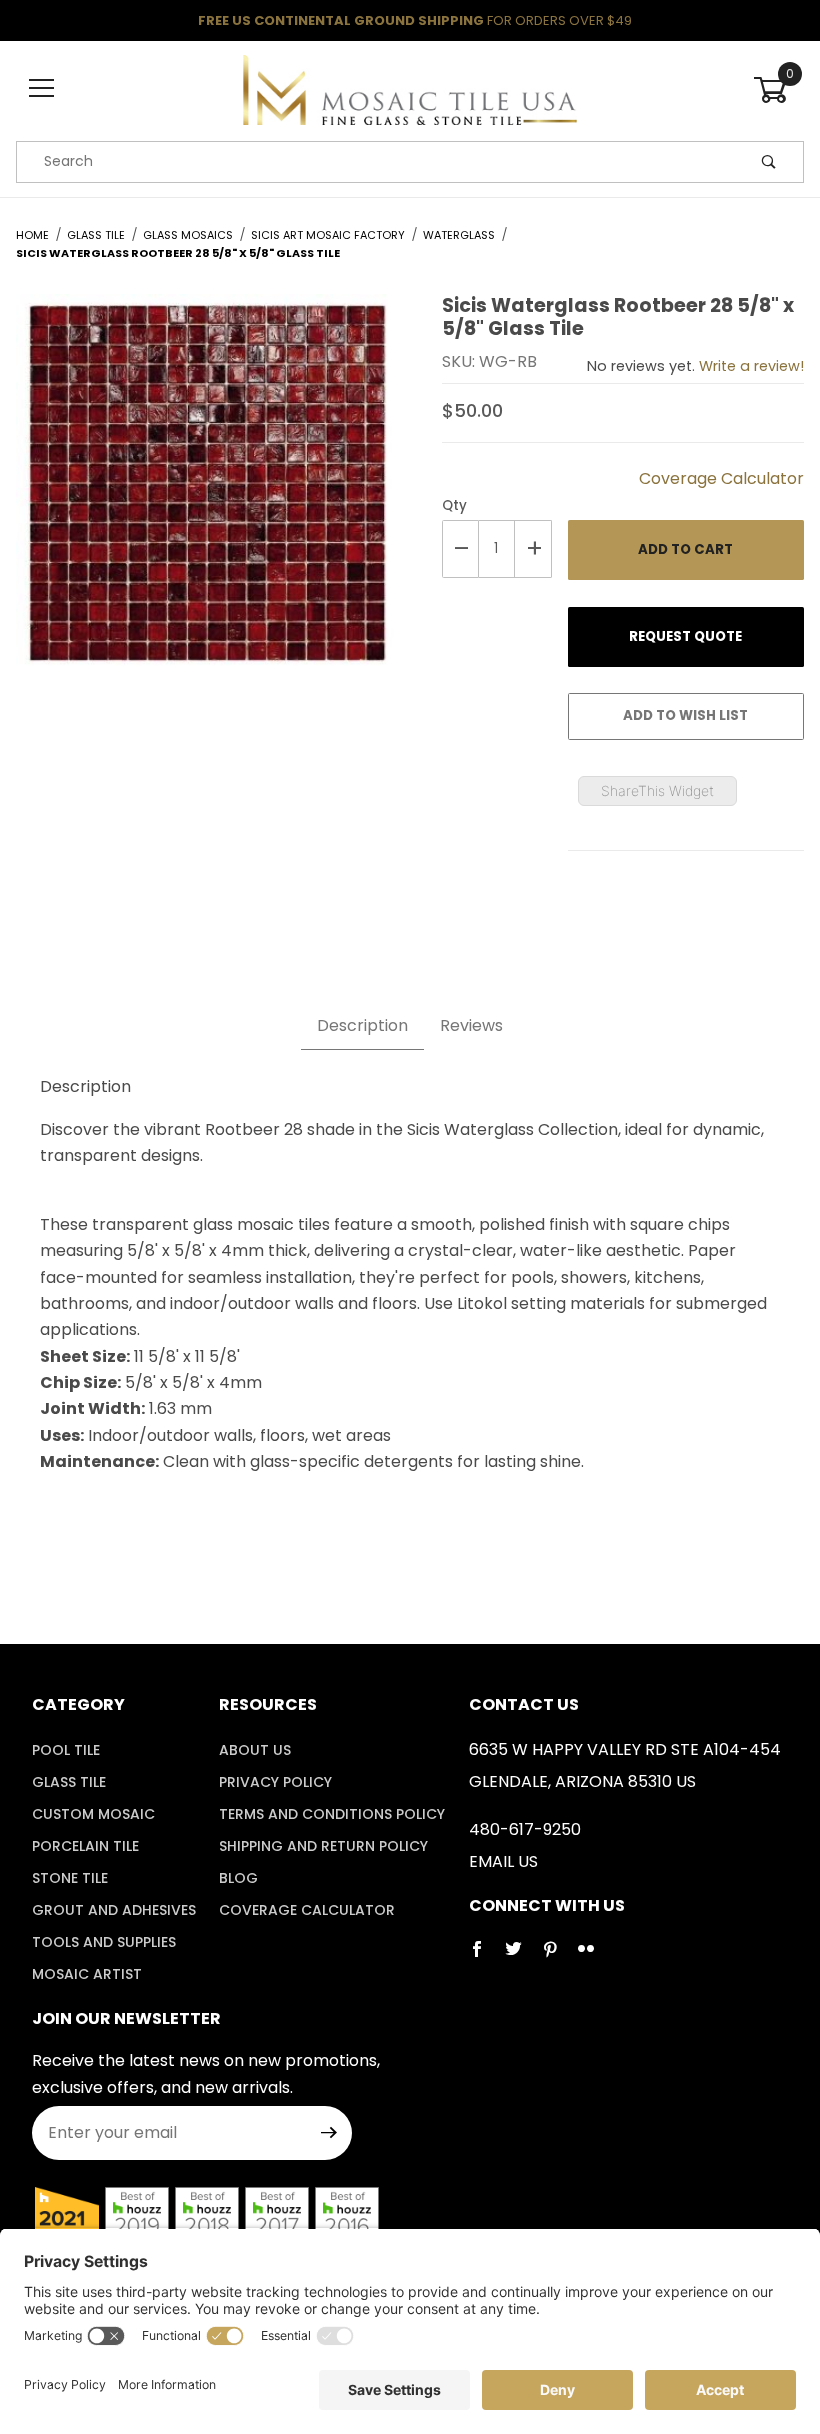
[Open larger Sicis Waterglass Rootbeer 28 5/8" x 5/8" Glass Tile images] (205, 497)
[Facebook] (485, 1957)
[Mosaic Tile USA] (409, 88)
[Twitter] (521, 1957)
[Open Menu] (41, 89)
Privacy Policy (275, 1782)
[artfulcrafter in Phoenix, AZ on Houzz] (67, 2218)
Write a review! (751, 366)
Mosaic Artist (87, 1974)
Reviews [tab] (471, 1025)
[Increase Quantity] (533, 548)
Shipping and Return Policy (323, 1846)
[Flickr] (594, 1957)
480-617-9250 (525, 1829)
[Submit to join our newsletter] (329, 2133)
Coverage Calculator (721, 478)
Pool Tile (66, 1750)
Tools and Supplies (104, 1942)
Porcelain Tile (85, 1846)
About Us (255, 1750)
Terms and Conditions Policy (332, 1814)
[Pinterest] (558, 1957)
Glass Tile (69, 1782)
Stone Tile (70, 1878)
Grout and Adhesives (114, 1910)
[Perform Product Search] (769, 162)
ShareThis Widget (657, 790)
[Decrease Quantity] (460, 548)
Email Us (503, 1861)
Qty (454, 505)
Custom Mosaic (93, 1814)
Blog (238, 1878)
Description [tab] (362, 1025)
